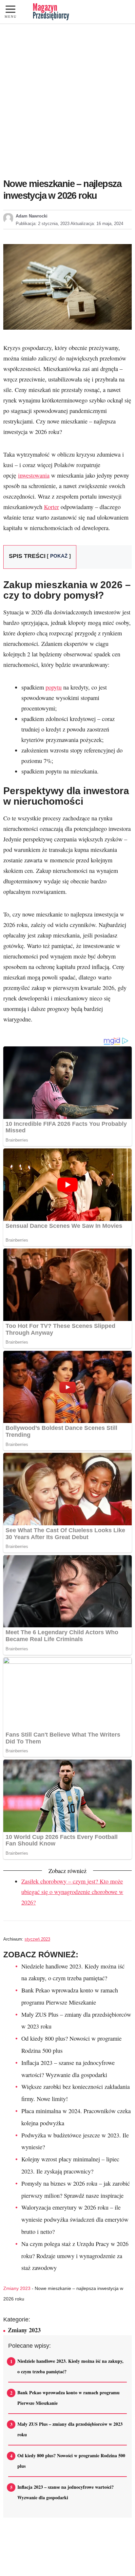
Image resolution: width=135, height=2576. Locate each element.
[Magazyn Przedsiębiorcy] (51, 12)
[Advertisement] (67, 95)
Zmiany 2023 (17, 2288)
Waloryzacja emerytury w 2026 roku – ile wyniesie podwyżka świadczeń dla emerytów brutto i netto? (75, 2219)
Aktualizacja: (97, 224)
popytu (54, 687)
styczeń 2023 (37, 1939)
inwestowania (34, 475)
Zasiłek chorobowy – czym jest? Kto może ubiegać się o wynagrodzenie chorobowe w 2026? (72, 1892)
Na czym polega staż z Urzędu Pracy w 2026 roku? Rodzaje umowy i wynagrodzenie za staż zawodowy (75, 2256)
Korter (51, 507)
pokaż (59, 556)
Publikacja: (43, 224)
